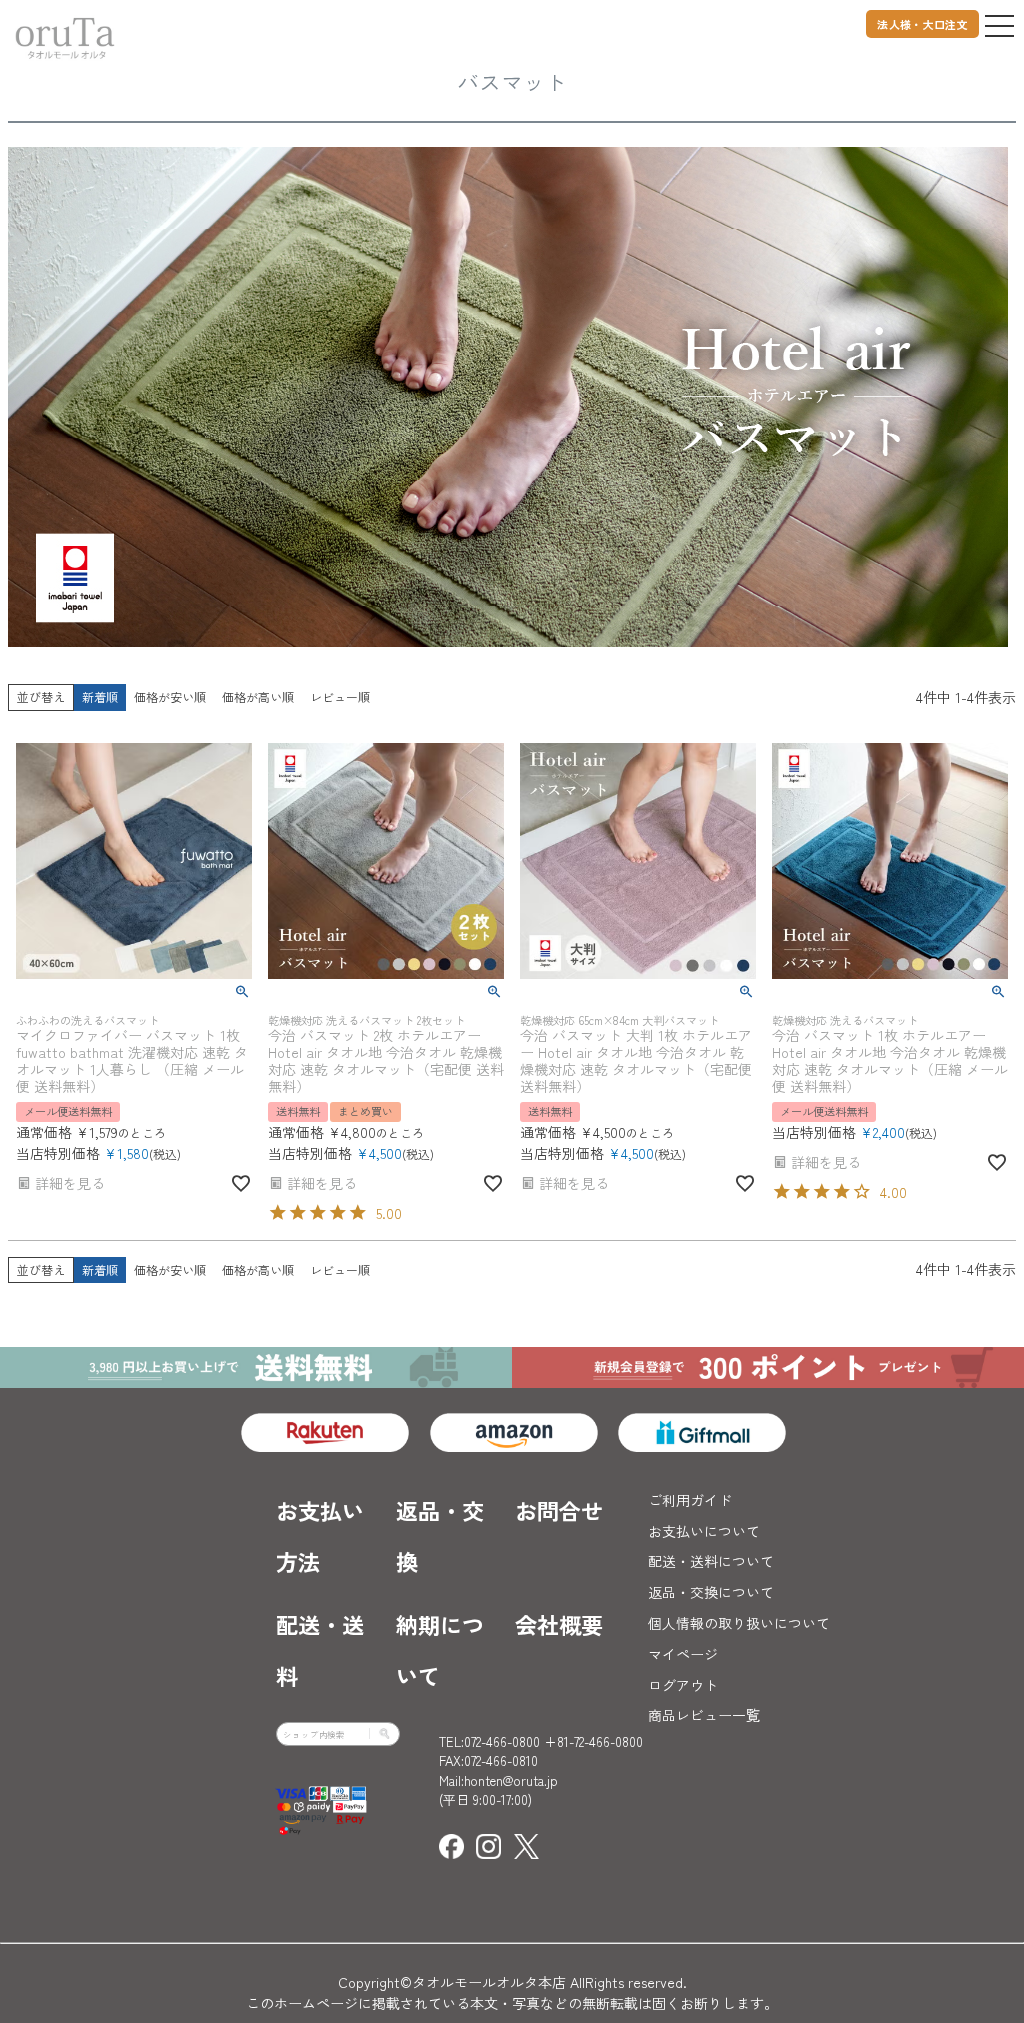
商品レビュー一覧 (704, 1715)
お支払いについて (704, 1531)
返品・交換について (711, 1592)
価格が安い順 (170, 696)
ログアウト (683, 1685)
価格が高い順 (258, 696)
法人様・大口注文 (922, 24)
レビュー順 (340, 696)
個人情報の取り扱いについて (739, 1623)
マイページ (683, 1654)
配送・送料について (711, 1561)
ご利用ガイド (690, 1500)
